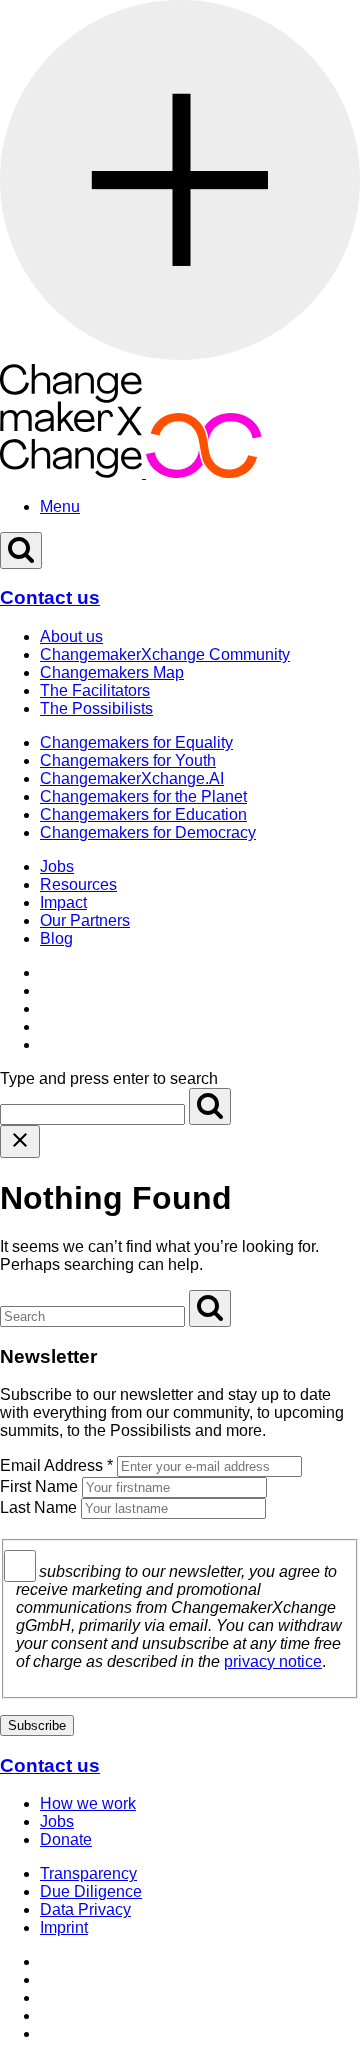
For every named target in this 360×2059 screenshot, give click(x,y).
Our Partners (85, 920)
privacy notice (273, 1661)
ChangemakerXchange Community (165, 654)
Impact (63, 902)
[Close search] (20, 1141)
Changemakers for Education (143, 814)
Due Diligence (91, 1891)
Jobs (57, 866)
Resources (78, 884)
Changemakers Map (112, 672)
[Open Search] (21, 550)
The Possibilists (96, 708)
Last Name (38, 1507)
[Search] (210, 1106)
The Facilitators (95, 690)
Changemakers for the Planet (143, 796)
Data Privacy (85, 1909)
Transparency (88, 1873)
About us (71, 636)
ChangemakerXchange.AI (132, 778)
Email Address (56, 1465)
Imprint (64, 1927)
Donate (66, 1839)
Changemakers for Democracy (148, 832)
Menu (60, 506)
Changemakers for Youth (128, 760)
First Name (39, 1486)
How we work (88, 1803)
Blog (56, 938)
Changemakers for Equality (136, 742)
